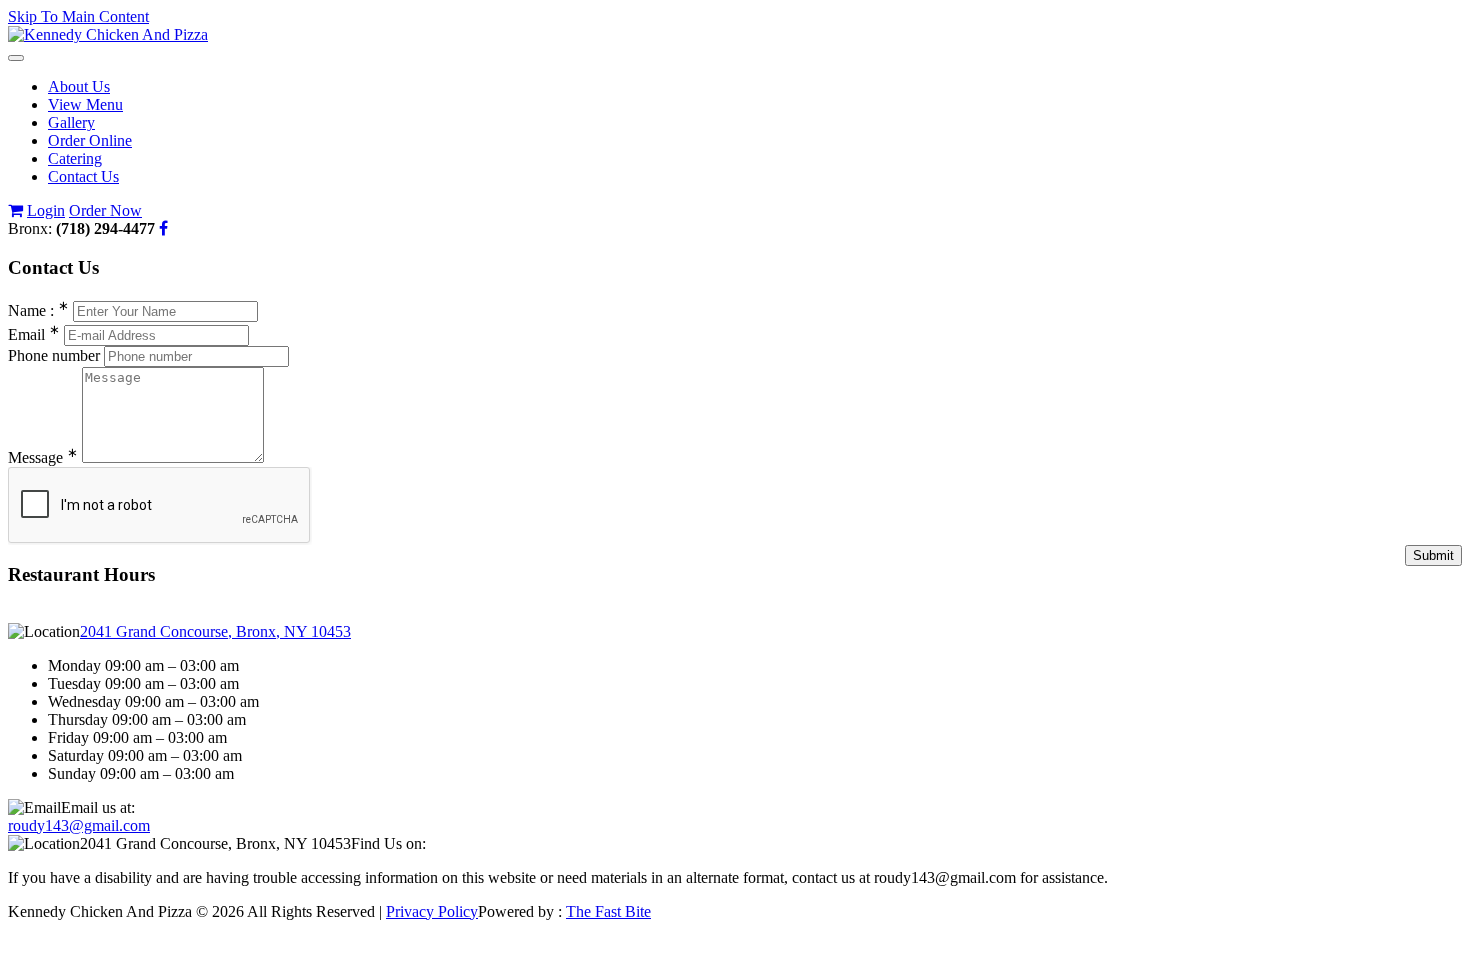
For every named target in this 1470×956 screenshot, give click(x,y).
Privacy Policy (432, 911)
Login (46, 210)
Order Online (90, 140)
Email (34, 334)
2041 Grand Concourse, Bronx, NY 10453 (215, 631)
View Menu (85, 104)
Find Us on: (388, 843)
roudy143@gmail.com (79, 825)
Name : (38, 310)
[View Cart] (15, 210)
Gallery (71, 122)
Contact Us (83, 176)
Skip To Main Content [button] (78, 16)
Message (43, 457)
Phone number (54, 355)
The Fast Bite (608, 911)
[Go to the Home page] (108, 34)
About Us (79, 86)
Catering (75, 158)
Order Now (105, 210)
